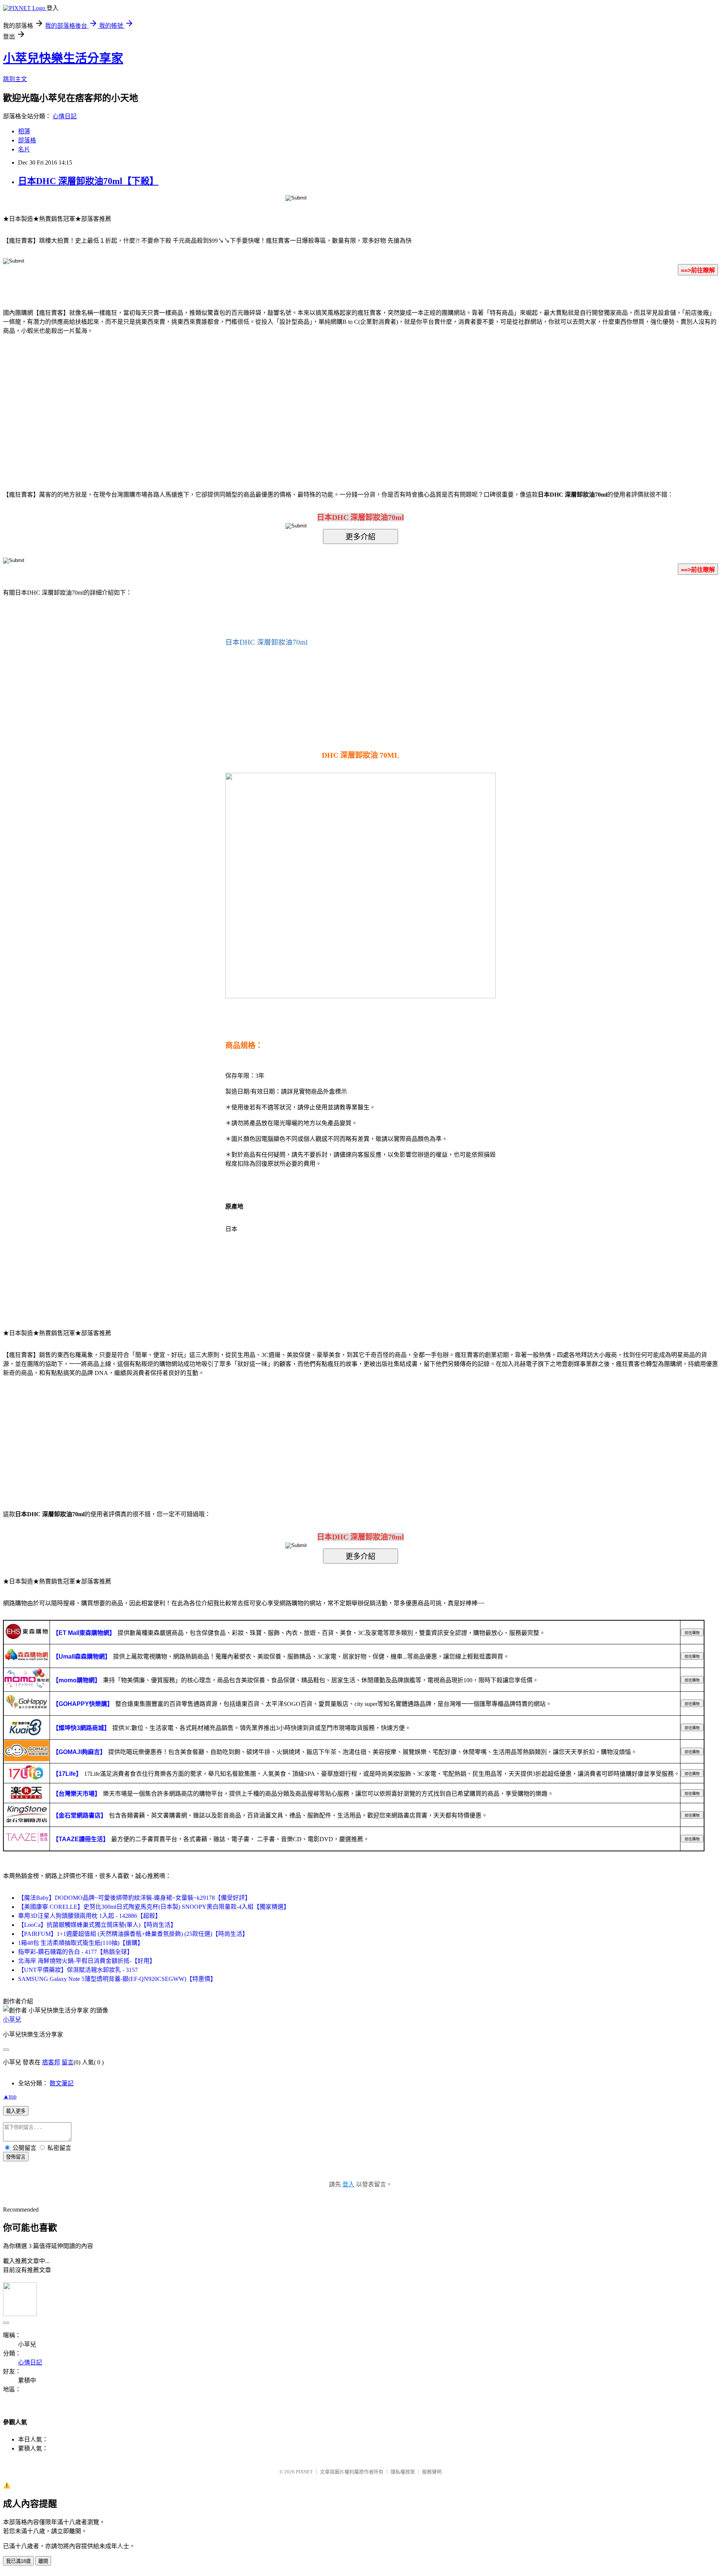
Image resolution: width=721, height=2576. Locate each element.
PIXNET (304, 2472)
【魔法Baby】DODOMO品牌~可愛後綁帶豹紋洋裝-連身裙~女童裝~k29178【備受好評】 (134, 1898)
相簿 (24, 131)
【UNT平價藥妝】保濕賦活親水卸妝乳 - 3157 (78, 1970)
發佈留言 (16, 2157)
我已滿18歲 (18, 2561)
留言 (68, 2062)
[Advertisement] (297, 401)
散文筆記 (62, 2083)
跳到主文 (15, 79)
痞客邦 (51, 2062)
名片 (24, 149)
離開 (43, 2561)
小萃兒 (12, 2019)
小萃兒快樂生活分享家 (63, 58)
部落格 (27, 140)
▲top (10, 2096)
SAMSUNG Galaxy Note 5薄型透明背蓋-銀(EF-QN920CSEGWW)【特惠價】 (117, 1979)
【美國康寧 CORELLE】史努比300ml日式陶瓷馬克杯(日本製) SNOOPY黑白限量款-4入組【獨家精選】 (154, 1907)
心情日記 (65, 116)
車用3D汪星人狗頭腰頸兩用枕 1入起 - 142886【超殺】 (90, 1916)
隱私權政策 (403, 2472)
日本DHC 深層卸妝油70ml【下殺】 (88, 181)
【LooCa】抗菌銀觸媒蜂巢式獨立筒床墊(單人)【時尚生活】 (97, 1925)
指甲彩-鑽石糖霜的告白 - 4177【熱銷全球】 (75, 1952)
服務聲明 (432, 2472)
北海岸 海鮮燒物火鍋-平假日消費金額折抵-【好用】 (87, 1961)
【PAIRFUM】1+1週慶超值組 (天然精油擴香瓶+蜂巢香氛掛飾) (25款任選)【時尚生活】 (133, 1934)
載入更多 (16, 2111)
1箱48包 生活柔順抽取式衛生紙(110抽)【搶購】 (81, 1943)
